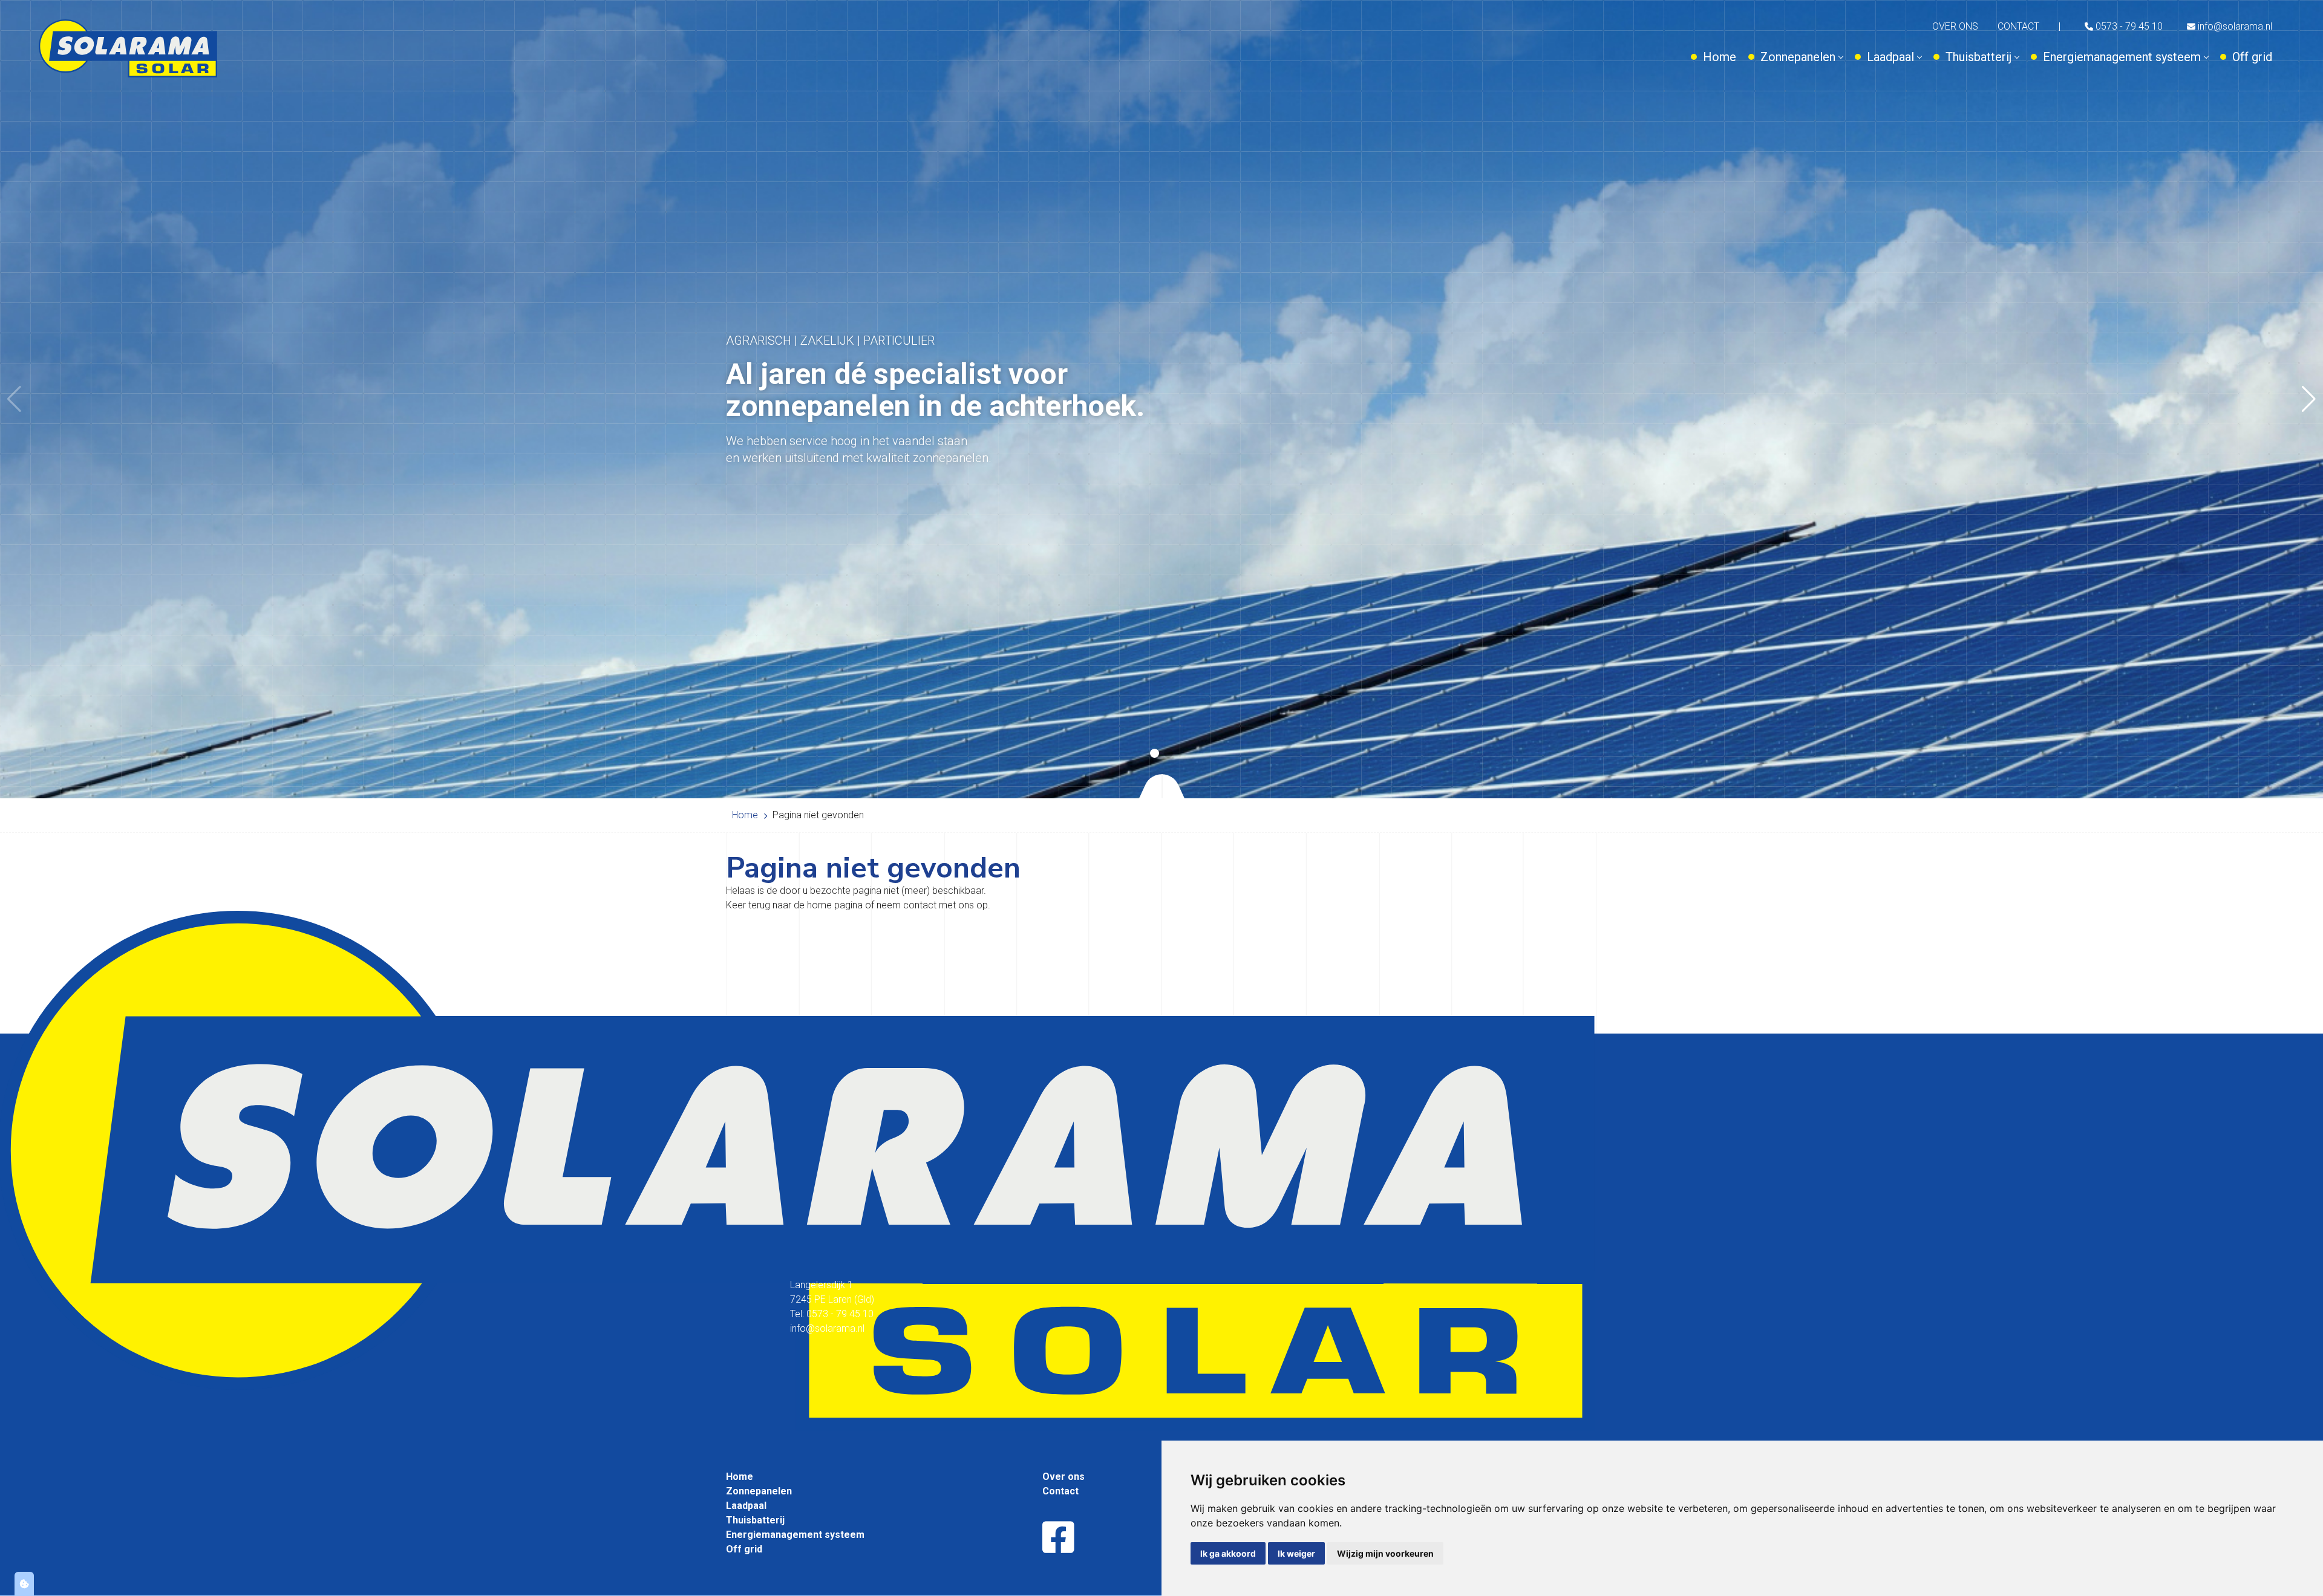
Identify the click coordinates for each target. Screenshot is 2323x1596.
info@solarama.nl (2234, 26)
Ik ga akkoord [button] (1228, 1553)
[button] (2309, 399)
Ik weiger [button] (1296, 1553)
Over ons (1955, 26)
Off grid (2252, 57)
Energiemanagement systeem (2122, 57)
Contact (2018, 26)
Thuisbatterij (1978, 57)
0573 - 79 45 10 (2128, 26)
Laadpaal (1890, 57)
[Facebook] (1058, 1538)
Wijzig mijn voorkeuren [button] (1385, 1553)
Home (1720, 57)
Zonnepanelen (1798, 57)
